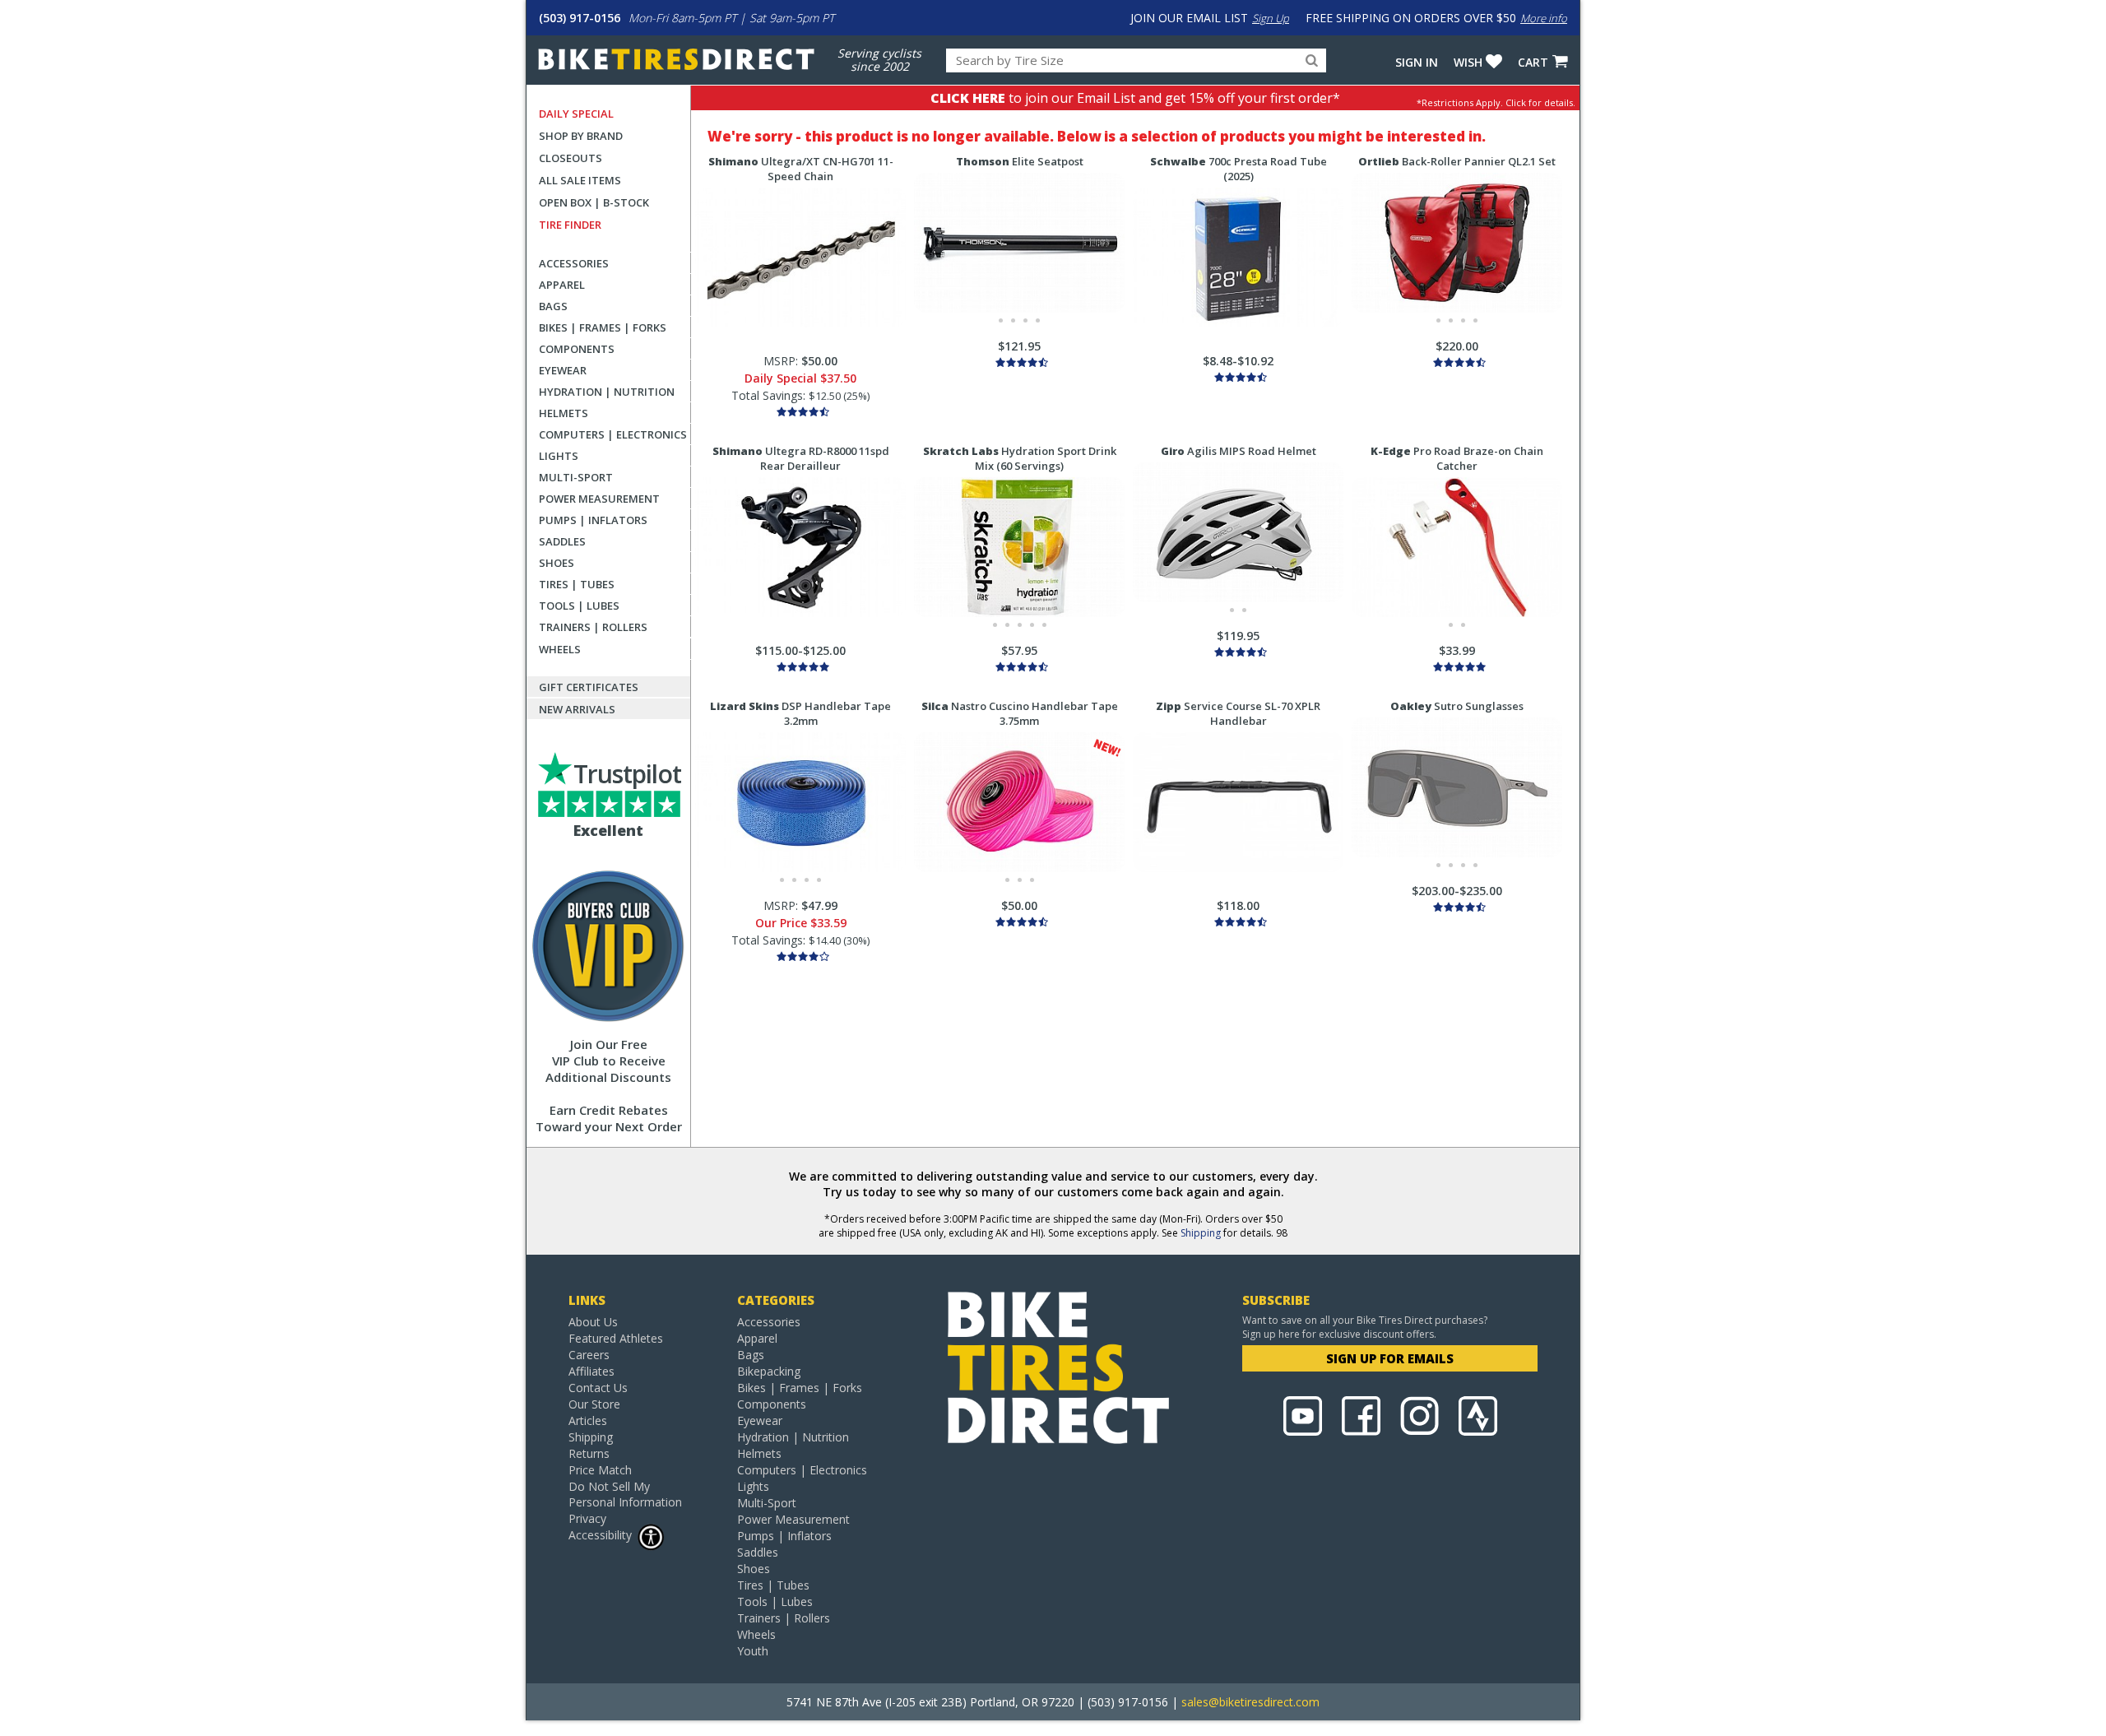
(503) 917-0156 (580, 18)
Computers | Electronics (613, 434)
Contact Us (598, 1388)
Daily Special (576, 114)
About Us (593, 1322)
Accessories (574, 263)
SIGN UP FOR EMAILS (1390, 1358)
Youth (753, 1651)
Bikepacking (769, 1371)
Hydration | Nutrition (607, 392)
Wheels (560, 649)
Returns (589, 1453)
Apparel (562, 285)
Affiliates (591, 1371)
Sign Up (1271, 18)
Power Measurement (599, 499)
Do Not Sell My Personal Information (625, 1494)
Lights (559, 456)
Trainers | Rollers (593, 627)
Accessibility (600, 1535)
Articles (588, 1420)
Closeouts (571, 158)
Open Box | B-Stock (594, 202)
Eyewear (563, 370)
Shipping (1201, 1233)
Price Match (600, 1470)
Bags (553, 306)
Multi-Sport (576, 477)
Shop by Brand (581, 136)
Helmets (564, 413)
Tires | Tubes (577, 584)
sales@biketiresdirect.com (1250, 1702)
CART (1533, 62)
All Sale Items (580, 180)
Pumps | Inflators (593, 520)
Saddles (562, 541)
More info (1544, 18)
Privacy (587, 1518)
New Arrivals (577, 709)
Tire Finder (570, 225)
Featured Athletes (616, 1338)
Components (577, 349)
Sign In (1417, 62)
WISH (1468, 62)
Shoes (557, 563)
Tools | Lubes (579, 606)
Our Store (594, 1404)
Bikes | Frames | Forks (603, 327)
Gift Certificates (589, 687)
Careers (589, 1355)
